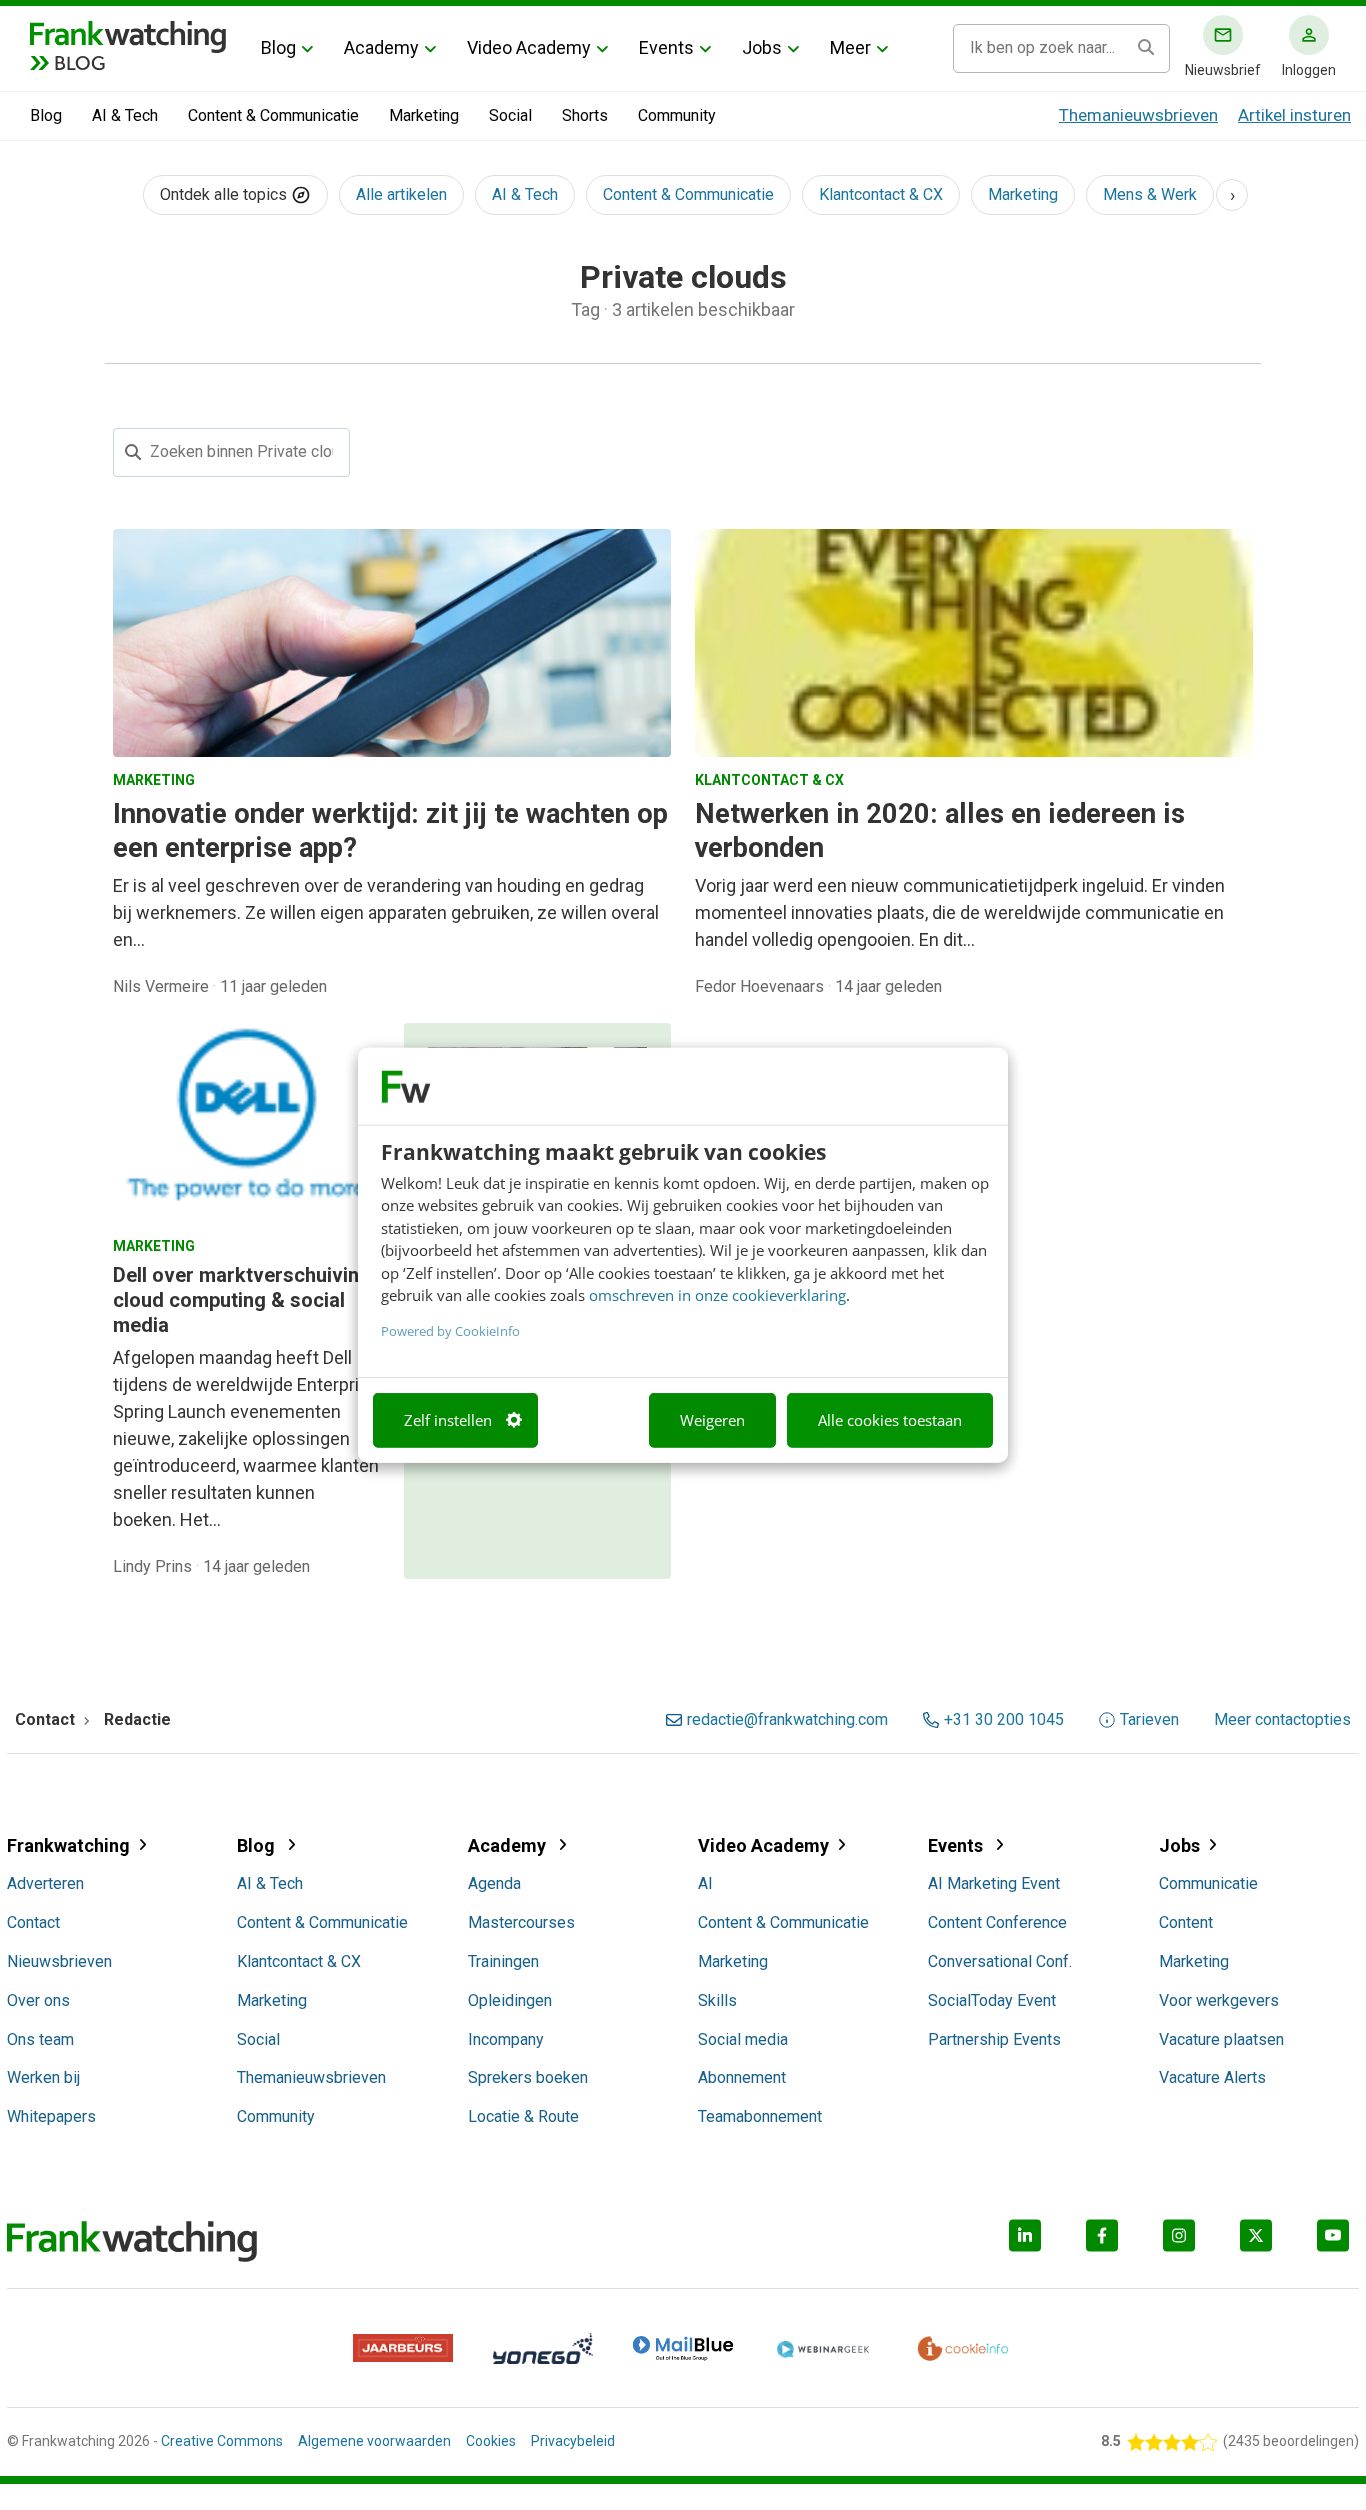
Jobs (762, 47)
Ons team (40, 2039)
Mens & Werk (1150, 194)
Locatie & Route (523, 2116)
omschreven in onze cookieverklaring (717, 1295)
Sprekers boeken (528, 2077)
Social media (743, 2039)
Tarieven (1149, 1720)
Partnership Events (994, 2039)
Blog (278, 47)
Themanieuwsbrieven (1138, 115)
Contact (33, 1922)
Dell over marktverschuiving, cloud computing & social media (244, 1300)
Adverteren (45, 1883)
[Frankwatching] (128, 35)
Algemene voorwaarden (374, 2441)
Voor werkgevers (1219, 2000)
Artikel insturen (1294, 115)
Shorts (585, 115)
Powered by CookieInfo (450, 1330)
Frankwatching (68, 1845)
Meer (850, 47)
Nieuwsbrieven (59, 1961)
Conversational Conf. (1000, 1961)
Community (677, 115)
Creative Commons (222, 2441)
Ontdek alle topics (225, 194)
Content (1186, 1922)
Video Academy (529, 47)
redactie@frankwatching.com (787, 1720)
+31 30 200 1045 (1004, 1720)
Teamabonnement (760, 2116)
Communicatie (1208, 1883)
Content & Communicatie (273, 115)
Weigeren (712, 1420)
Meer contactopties (1282, 1720)
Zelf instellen (448, 1420)
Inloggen (1309, 70)
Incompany (506, 2039)
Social (510, 115)
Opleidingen (510, 2000)
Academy (381, 47)
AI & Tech (125, 115)
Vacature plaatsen (1221, 2039)
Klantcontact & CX (881, 194)
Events (666, 47)
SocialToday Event (992, 2000)
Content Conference (997, 1922)
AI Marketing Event (994, 1883)
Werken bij (43, 2077)
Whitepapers (51, 2116)
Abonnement (742, 2077)
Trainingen (503, 1961)
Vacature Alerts (1212, 2077)
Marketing (424, 115)
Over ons (38, 2000)
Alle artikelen (401, 194)
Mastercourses (521, 1922)
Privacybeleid (573, 2441)
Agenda (494, 1883)
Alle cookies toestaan (890, 1420)
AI (705, 1883)
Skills (717, 2000)
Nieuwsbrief (1223, 70)
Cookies (491, 2441)
